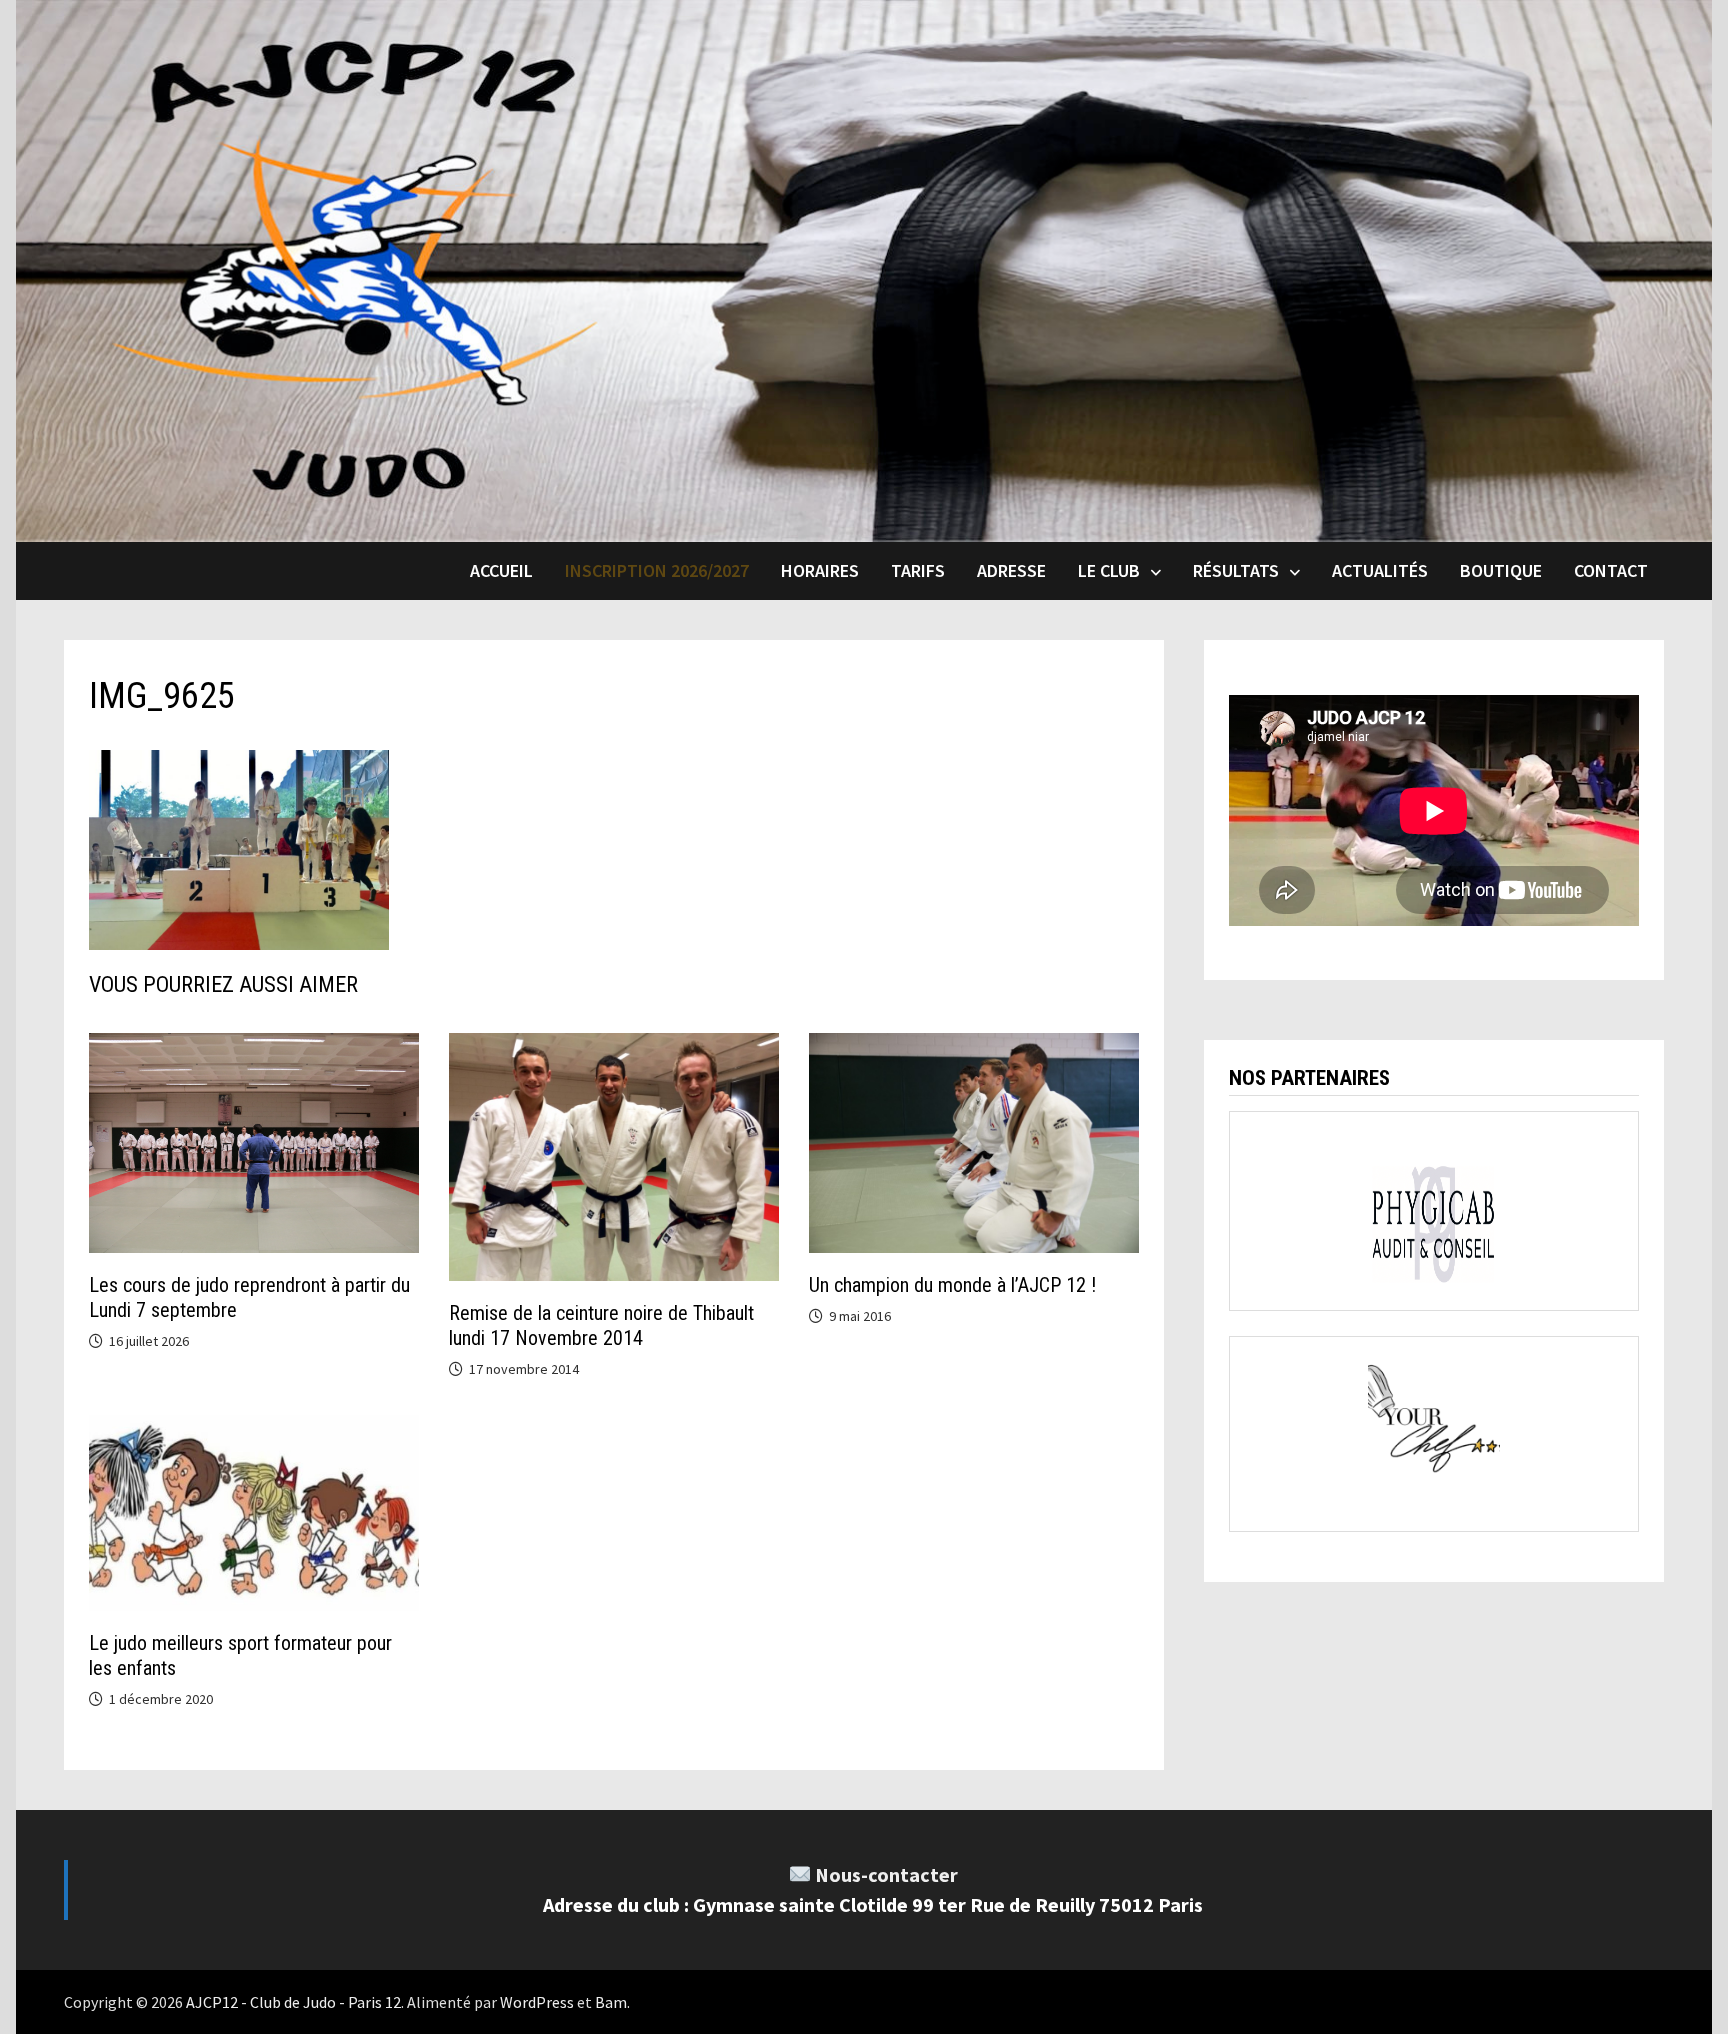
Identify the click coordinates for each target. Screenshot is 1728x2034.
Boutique (1501, 570)
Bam (611, 2002)
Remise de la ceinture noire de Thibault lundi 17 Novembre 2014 (601, 1325)
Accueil (501, 570)
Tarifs (918, 570)
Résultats (1236, 570)
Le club (1109, 570)
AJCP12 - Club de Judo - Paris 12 (293, 2002)
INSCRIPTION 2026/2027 (657, 570)
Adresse (1011, 570)
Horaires (820, 570)
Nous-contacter (886, 1874)
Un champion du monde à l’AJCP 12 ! (952, 1285)
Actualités (1380, 570)
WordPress (537, 2002)
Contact (1611, 570)
